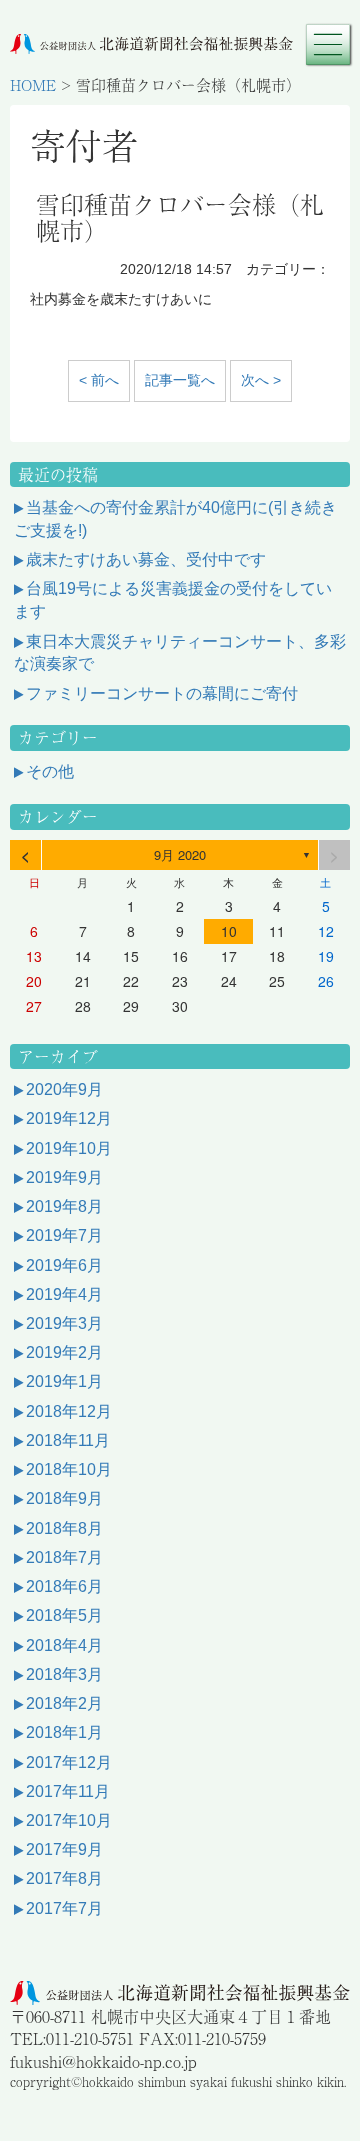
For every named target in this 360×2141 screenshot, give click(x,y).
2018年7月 (64, 1557)
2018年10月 (69, 1469)
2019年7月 (64, 1235)
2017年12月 (69, 1762)
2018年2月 (64, 1703)
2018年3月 (64, 1674)
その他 (50, 771)
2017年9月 (64, 1849)
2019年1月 (64, 1381)
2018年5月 (64, 1615)
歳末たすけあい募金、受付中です (146, 559)
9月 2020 (180, 854)
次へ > (261, 380)
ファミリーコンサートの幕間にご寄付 (162, 693)
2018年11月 (68, 1440)
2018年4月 (64, 1645)
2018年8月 (64, 1528)
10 (229, 931)
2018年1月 (64, 1732)
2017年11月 (68, 1791)
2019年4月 (64, 1294)
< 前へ (99, 380)
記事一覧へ (180, 380)
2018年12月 (69, 1411)
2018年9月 (64, 1498)
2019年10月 (69, 1148)
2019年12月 (69, 1118)
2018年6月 (64, 1586)
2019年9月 (64, 1177)
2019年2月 (64, 1352)
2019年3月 (64, 1323)
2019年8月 (64, 1206)
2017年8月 (64, 1878)
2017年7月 (64, 1908)
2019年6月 (64, 1265)
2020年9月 (64, 1089)
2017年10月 (69, 1820)
